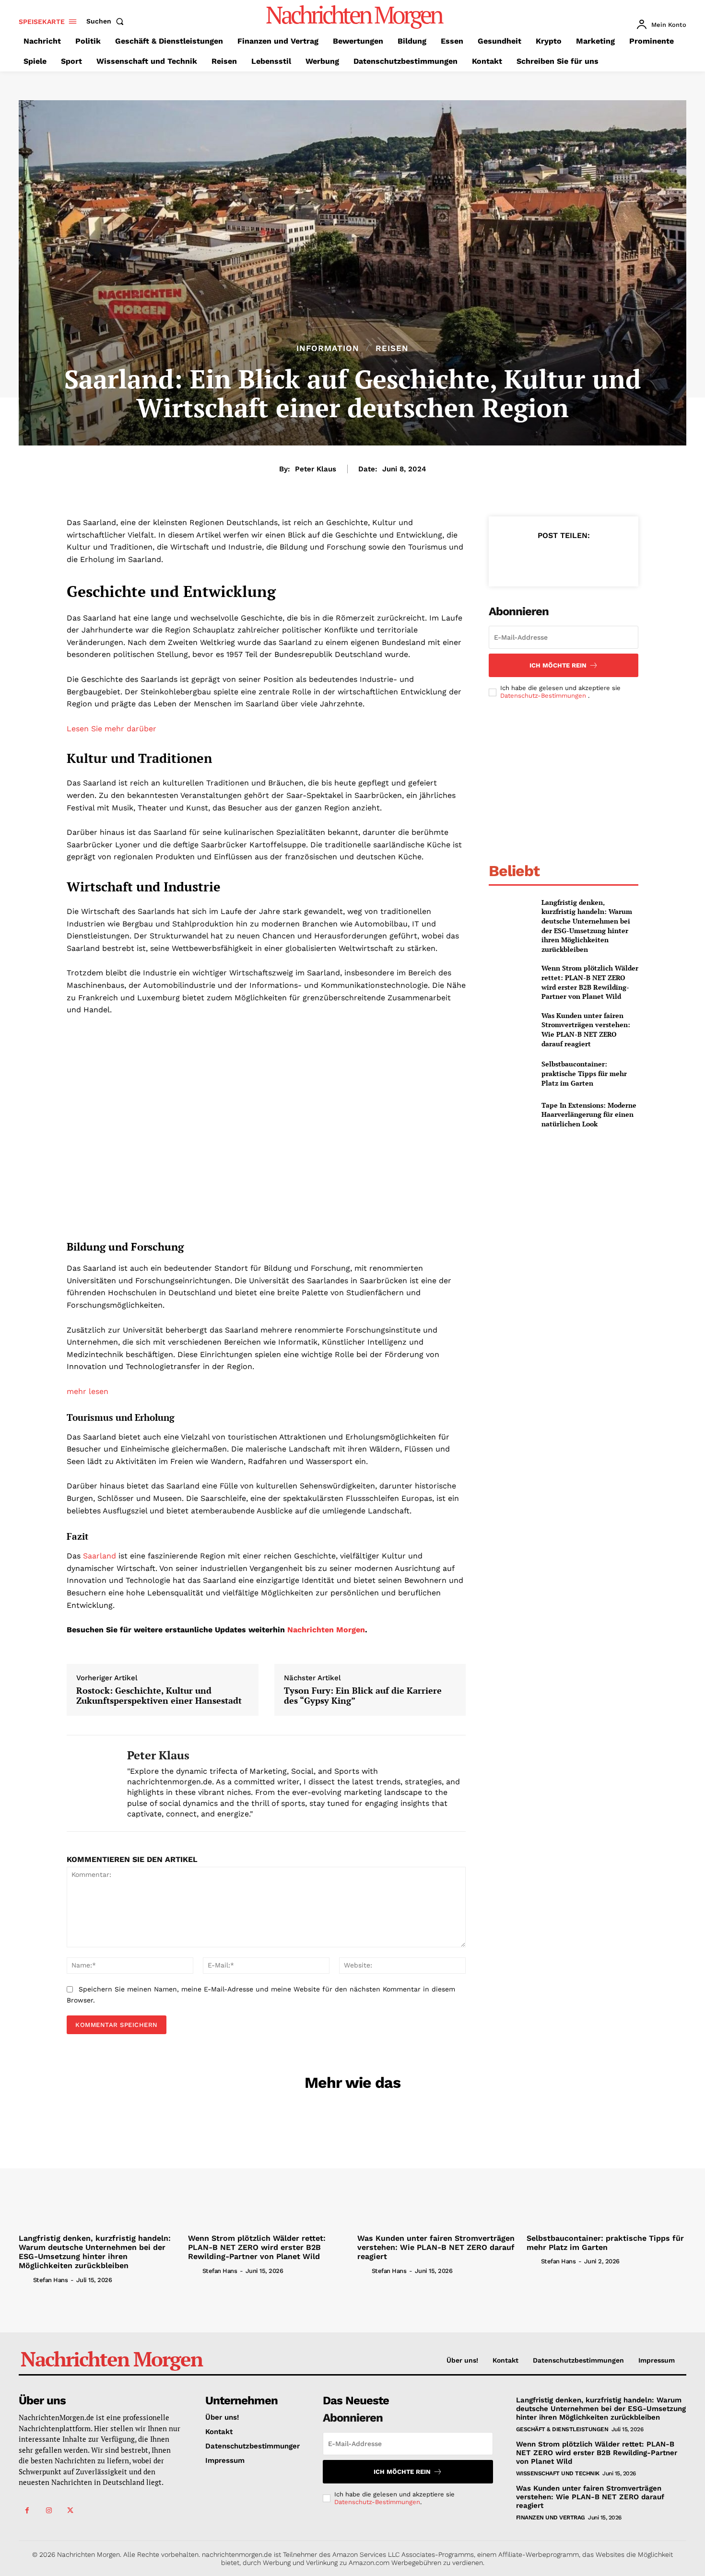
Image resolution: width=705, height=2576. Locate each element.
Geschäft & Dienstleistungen (562, 2429)
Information (328, 348)
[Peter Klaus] (90, 1783)
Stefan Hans (51, 2280)
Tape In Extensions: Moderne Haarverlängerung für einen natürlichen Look (589, 1114)
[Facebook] (519, 559)
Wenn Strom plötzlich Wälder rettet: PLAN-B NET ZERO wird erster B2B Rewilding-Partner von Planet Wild (590, 982)
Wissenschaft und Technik (558, 2473)
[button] (107, 21)
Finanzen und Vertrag (551, 2517)
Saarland (98, 1556)
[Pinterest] (563, 559)
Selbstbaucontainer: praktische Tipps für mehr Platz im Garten (584, 1073)
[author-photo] (25, 2279)
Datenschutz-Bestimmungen (544, 696)
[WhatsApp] (585, 559)
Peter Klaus (316, 469)
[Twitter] (541, 559)
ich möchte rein (558, 665)
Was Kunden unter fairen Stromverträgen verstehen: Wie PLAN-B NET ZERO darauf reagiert (586, 1030)
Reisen (392, 348)
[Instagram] (49, 2511)
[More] (608, 559)
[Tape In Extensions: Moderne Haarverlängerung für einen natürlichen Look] (511, 1115)
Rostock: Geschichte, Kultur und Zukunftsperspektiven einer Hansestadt (159, 1696)
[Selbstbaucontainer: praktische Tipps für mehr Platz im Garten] (511, 1073)
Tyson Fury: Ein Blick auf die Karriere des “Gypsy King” (363, 1696)
